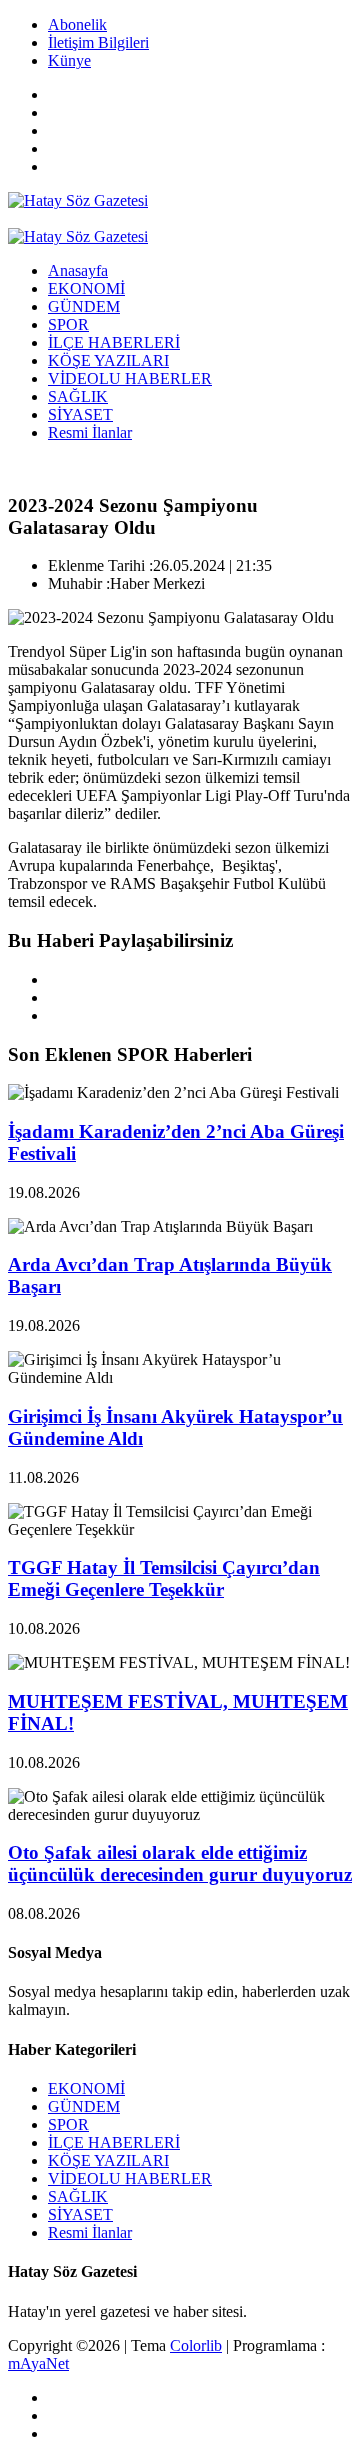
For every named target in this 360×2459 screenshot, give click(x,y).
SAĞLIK (78, 396)
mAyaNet (38, 2363)
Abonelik (77, 24)
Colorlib (196, 2345)
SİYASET (80, 414)
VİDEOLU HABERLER (130, 378)
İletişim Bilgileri (98, 42)
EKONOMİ (86, 288)
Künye (69, 60)
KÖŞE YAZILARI (108, 360)
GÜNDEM (84, 306)
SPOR (68, 324)
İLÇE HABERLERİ (114, 342)
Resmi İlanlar (90, 432)
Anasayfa (78, 270)
